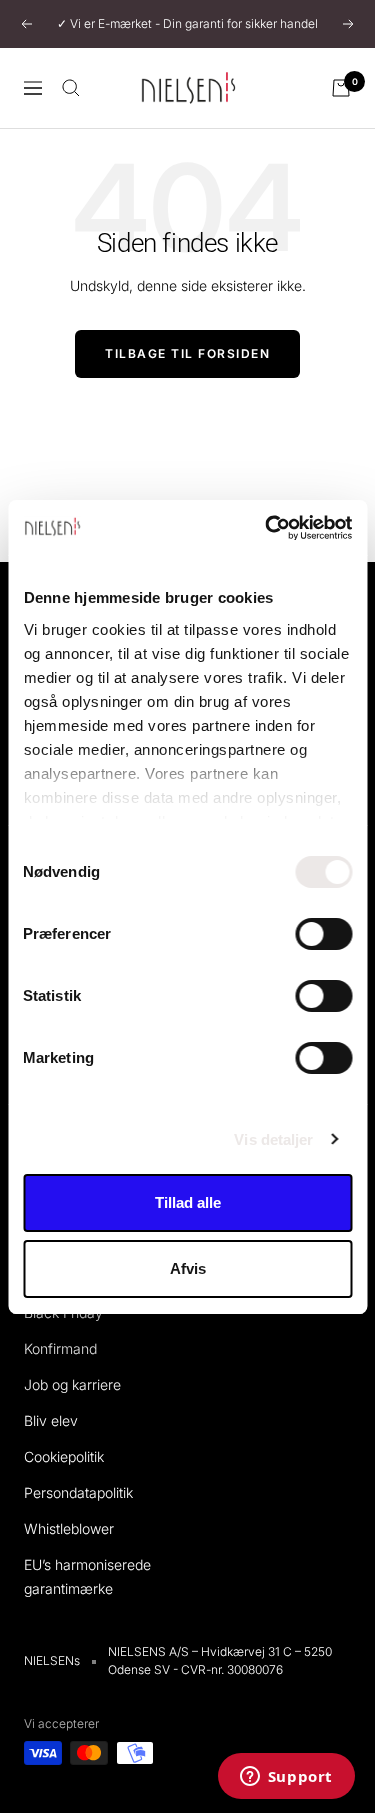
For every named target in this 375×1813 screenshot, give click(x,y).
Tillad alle (188, 1202)
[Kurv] (341, 88)
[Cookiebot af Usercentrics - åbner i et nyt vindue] (267, 528)
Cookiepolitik (64, 1456)
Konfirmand (60, 1348)
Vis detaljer (273, 1139)
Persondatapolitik (78, 1492)
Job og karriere (72, 1384)
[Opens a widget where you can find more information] (286, 1778)
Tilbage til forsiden (187, 353)
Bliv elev (51, 1420)
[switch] (323, 934)
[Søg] (71, 88)
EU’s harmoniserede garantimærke (87, 1576)
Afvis (188, 1268)
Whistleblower (69, 1528)
